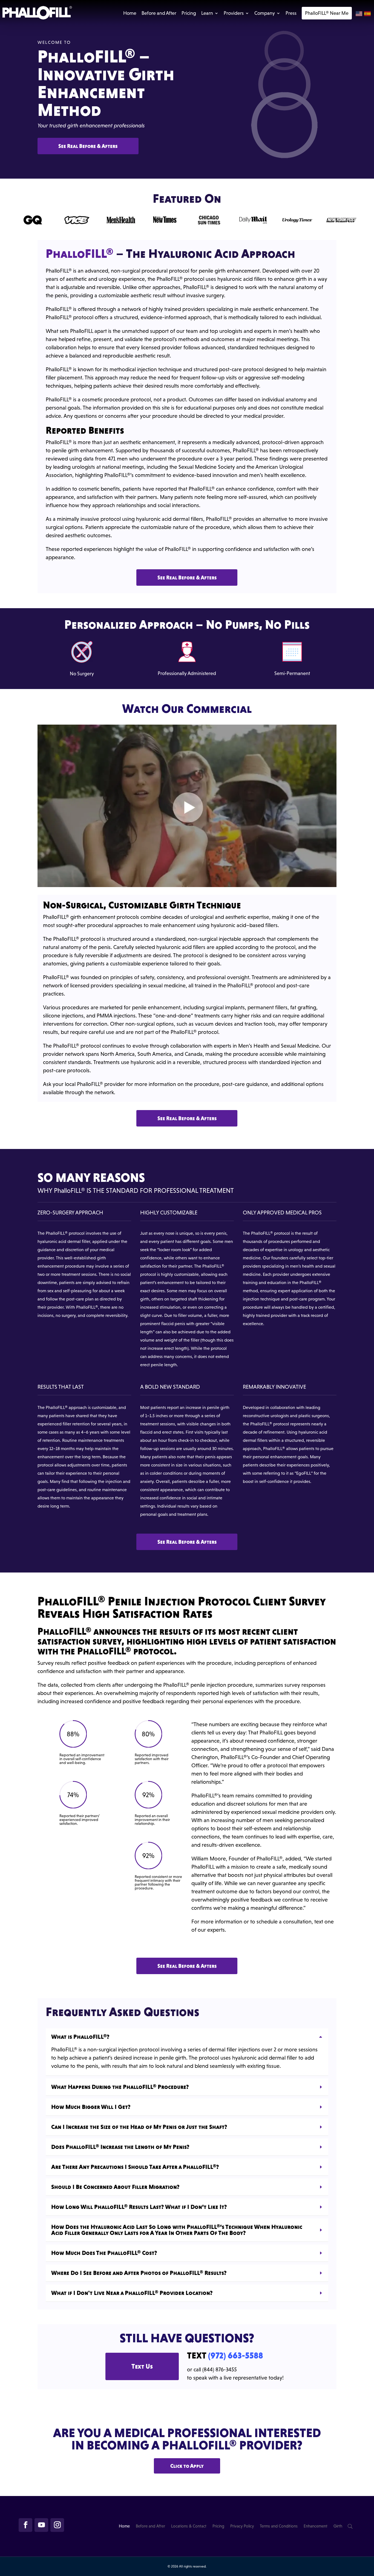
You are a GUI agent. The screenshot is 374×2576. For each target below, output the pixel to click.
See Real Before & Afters (88, 146)
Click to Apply (187, 2466)
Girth (338, 2526)
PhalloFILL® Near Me (327, 13)
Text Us (142, 2366)
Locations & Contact (189, 2526)
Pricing (189, 13)
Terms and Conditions (279, 2526)
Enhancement (316, 2526)
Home (130, 13)
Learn (207, 13)
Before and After (159, 13)
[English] (359, 14)
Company (265, 13)
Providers (234, 13)
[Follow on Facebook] (25, 2525)
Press (291, 13)
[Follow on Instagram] (57, 2525)
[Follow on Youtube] (41, 2525)
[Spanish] (368, 14)
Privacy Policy (242, 2526)
